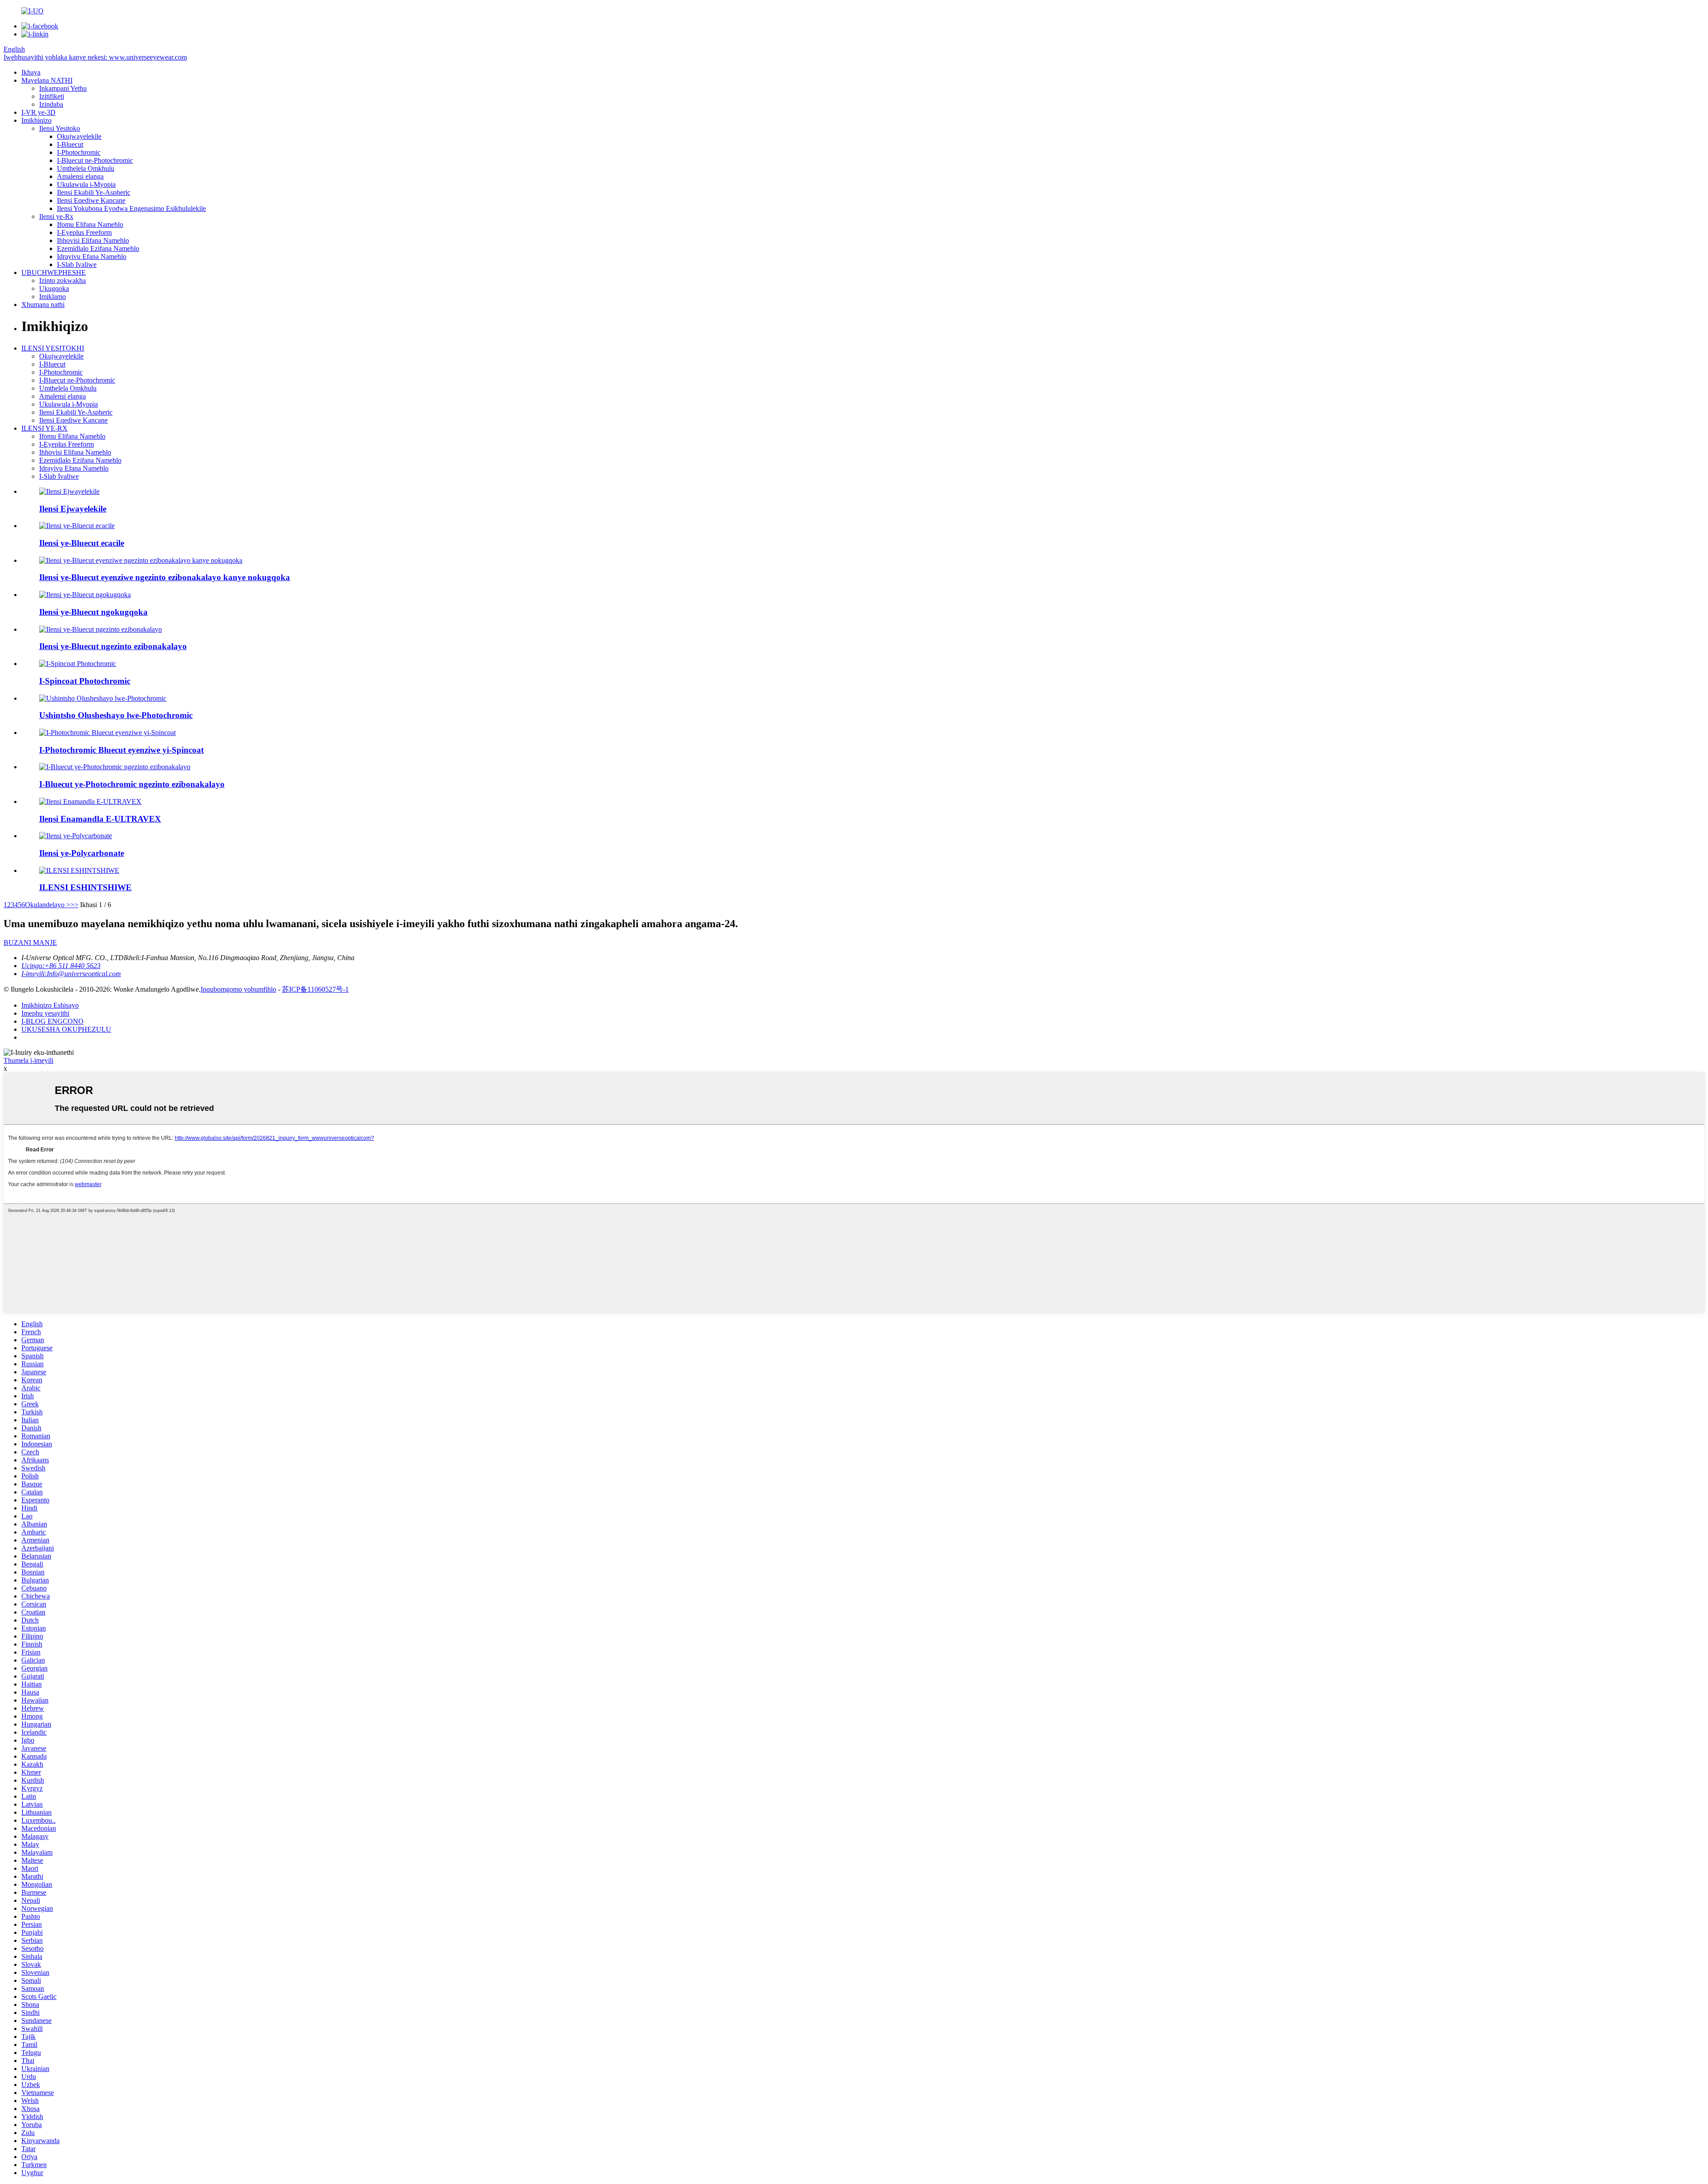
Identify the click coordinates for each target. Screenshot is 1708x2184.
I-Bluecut (70, 144)
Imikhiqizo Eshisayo (50, 1005)
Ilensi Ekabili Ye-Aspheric (94, 192)
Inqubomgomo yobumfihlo (238, 989)
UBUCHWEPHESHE (54, 272)
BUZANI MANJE (30, 943)
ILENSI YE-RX (44, 428)
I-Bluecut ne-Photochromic (95, 160)
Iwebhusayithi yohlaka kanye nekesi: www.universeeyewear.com (95, 57)
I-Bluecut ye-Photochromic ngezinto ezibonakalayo (132, 784)
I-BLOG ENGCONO (52, 1021)
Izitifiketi (52, 96)
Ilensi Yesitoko (60, 128)
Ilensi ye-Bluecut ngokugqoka (93, 612)
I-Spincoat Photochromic (85, 681)
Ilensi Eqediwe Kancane (91, 200)
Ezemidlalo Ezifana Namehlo (98, 248)
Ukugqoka (54, 289)
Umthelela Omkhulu (86, 168)
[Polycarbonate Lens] (76, 836)
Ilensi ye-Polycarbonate (82, 853)
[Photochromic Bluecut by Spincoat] (107, 733)
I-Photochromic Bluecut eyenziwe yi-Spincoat (121, 750)
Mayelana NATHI (47, 80)
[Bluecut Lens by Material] (101, 629)
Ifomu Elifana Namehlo (90, 224)
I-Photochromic (79, 152)
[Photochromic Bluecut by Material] (115, 767)
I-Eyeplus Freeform (84, 232)
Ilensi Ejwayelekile (73, 509)
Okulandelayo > (48, 905)
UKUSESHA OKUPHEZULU (66, 1029)
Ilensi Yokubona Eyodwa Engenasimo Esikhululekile (131, 208)
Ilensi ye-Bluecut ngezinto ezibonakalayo (113, 646)
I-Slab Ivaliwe (77, 264)
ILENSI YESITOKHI (53, 348)
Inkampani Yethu (63, 88)
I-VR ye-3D (38, 112)
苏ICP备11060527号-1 (315, 989)
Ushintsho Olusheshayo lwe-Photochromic (116, 715)
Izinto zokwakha (62, 281)
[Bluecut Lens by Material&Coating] (141, 560)
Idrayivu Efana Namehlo (92, 256)
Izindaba (51, 104)
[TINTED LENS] (79, 870)
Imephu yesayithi (45, 1013)
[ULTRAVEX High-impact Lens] (90, 801)
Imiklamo (52, 297)
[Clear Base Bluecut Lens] (77, 526)
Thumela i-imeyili (28, 1060)
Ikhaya (31, 72)
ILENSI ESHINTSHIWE (85, 887)
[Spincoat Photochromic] (78, 664)
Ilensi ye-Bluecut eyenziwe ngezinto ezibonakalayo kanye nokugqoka (165, 577)
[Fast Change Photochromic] (103, 698)
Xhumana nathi (43, 305)
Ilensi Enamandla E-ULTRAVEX (100, 819)
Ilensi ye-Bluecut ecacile (82, 543)
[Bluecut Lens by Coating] (85, 595)
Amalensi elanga (80, 176)
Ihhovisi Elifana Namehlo (93, 240)
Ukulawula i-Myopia (86, 184)
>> (74, 905)
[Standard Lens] (69, 491)
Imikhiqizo (36, 120)
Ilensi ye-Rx (56, 216)
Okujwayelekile (79, 136)
